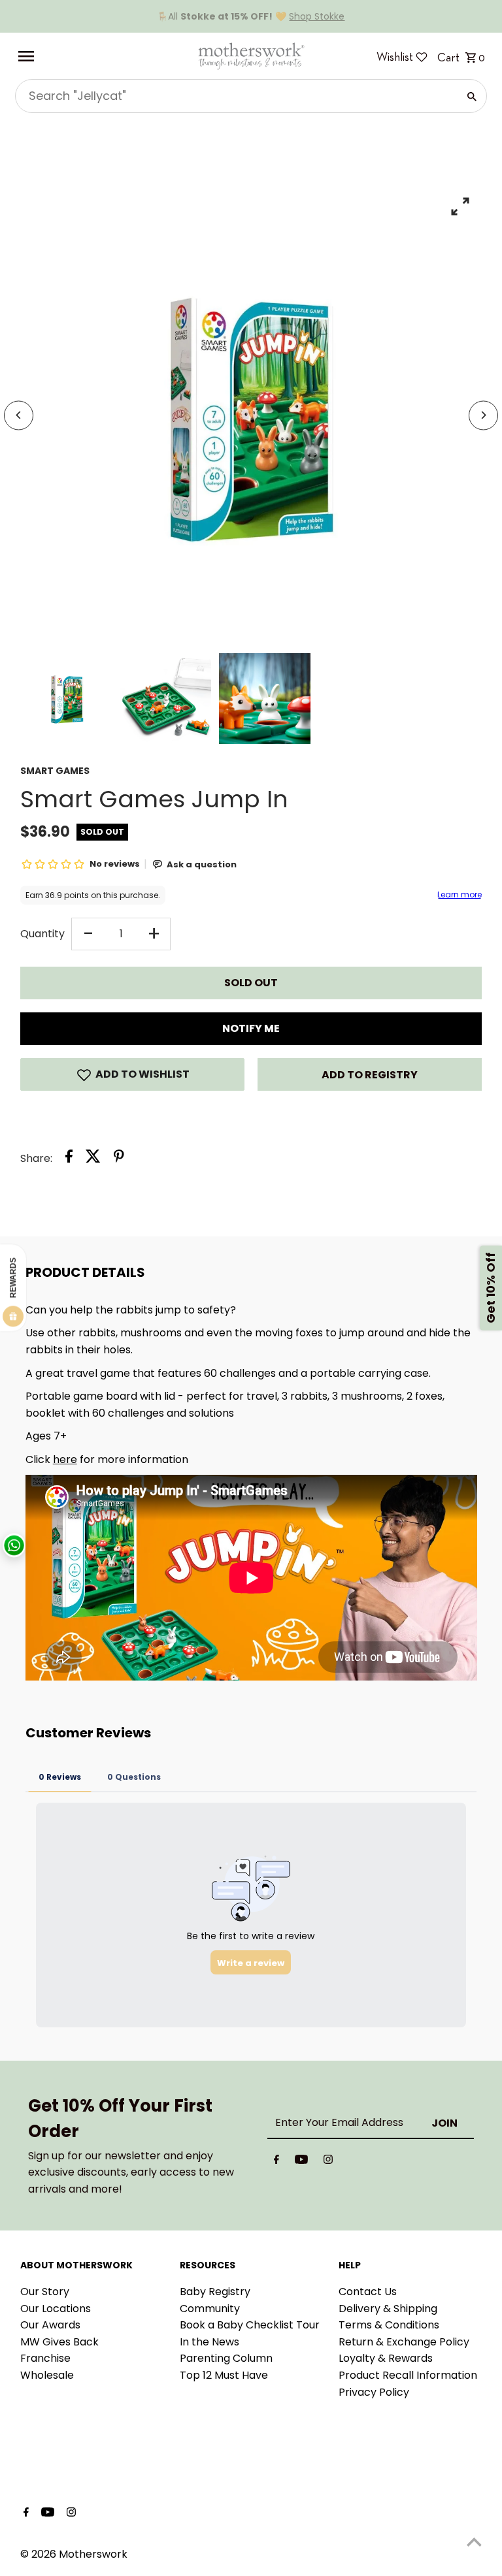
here (65, 1459)
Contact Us (368, 2292)
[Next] (483, 415)
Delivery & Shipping (388, 2309)
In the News (209, 2342)
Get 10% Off (491, 1288)
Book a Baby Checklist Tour (250, 2325)
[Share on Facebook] (69, 1159)
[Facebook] (276, 2162)
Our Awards (50, 2325)
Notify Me (251, 1028)
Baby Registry (215, 2292)
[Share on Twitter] (93, 1159)
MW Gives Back (59, 2342)
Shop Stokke (317, 16)
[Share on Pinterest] (119, 1159)
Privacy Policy (374, 2392)
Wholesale (47, 2375)
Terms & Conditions (389, 2325)
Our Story (45, 2292)
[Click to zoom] (460, 206)
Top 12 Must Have (224, 2375)
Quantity (42, 934)
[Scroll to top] (474, 2542)
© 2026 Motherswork (74, 2554)
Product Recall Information (408, 2375)
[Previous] (19, 415)
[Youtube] (301, 2162)
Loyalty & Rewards (386, 2358)
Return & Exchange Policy (404, 2342)
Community (210, 2309)
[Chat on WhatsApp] (14, 1546)
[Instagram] (328, 2162)
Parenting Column (226, 2358)
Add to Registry (370, 1075)
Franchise (45, 2358)
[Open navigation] (103, 56)
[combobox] (235, 96)
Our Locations (56, 2309)
